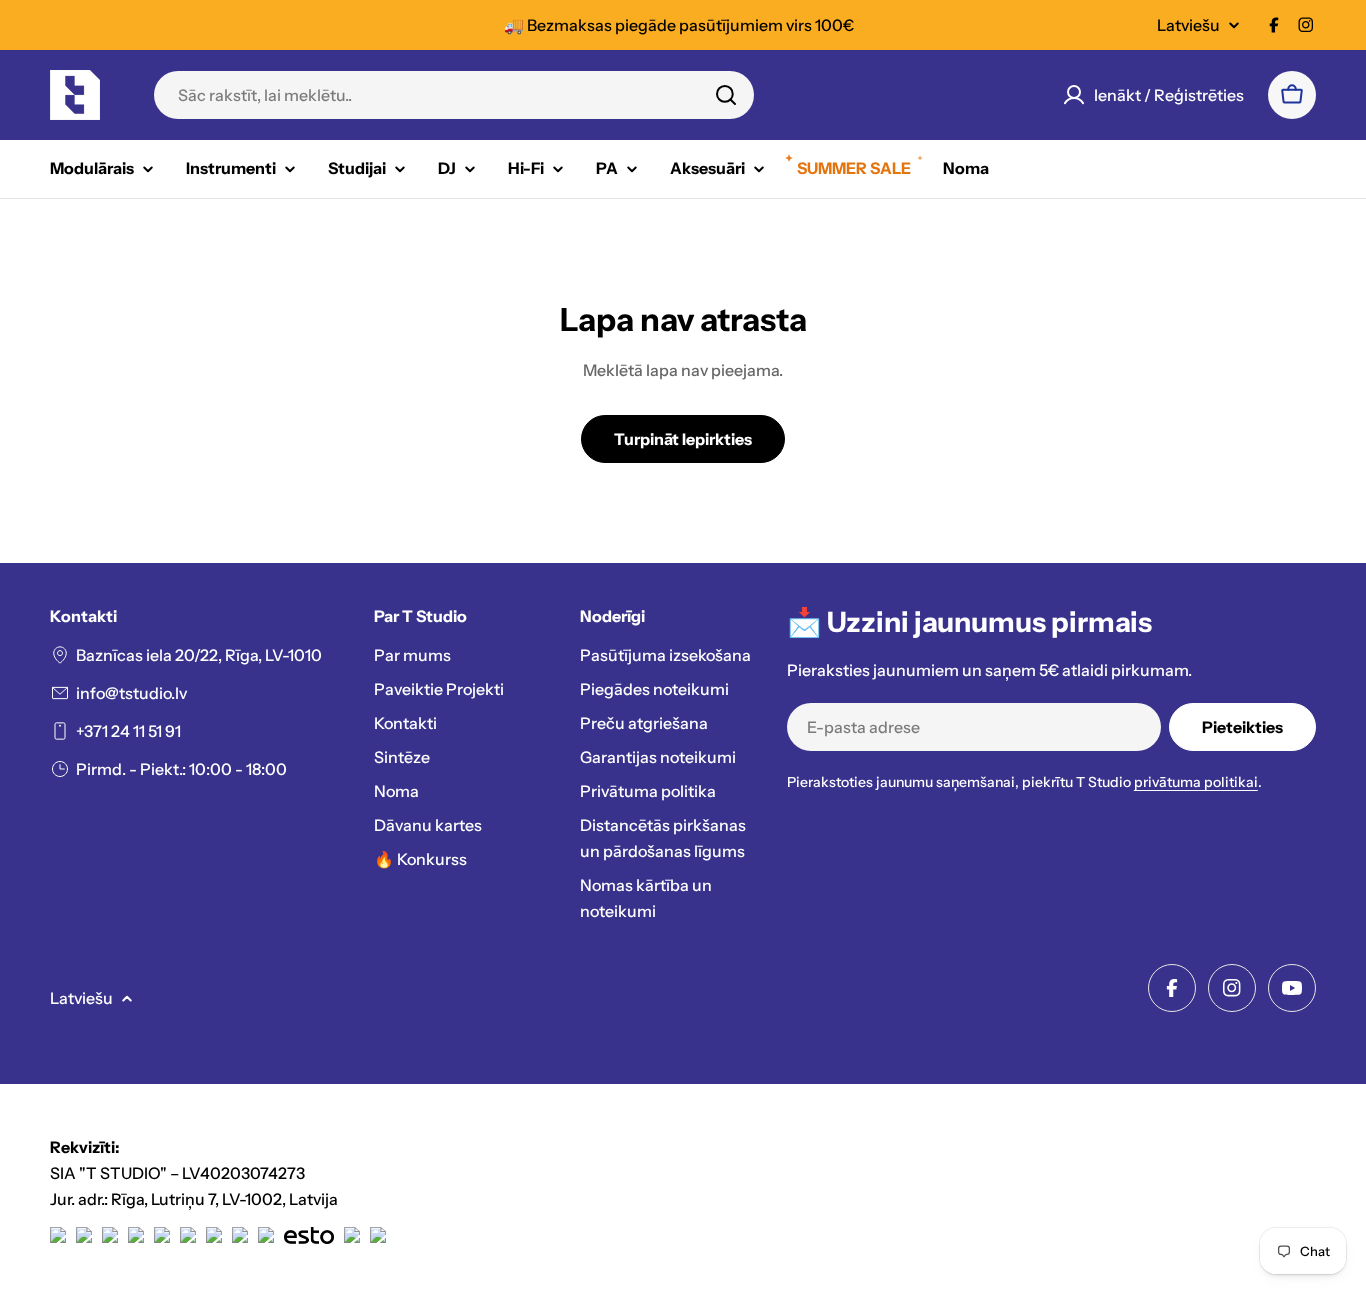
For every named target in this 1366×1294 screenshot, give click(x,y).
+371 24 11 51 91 (128, 731)
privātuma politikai (1196, 782)
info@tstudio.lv (131, 693)
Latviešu (1188, 25)
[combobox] (454, 95)
